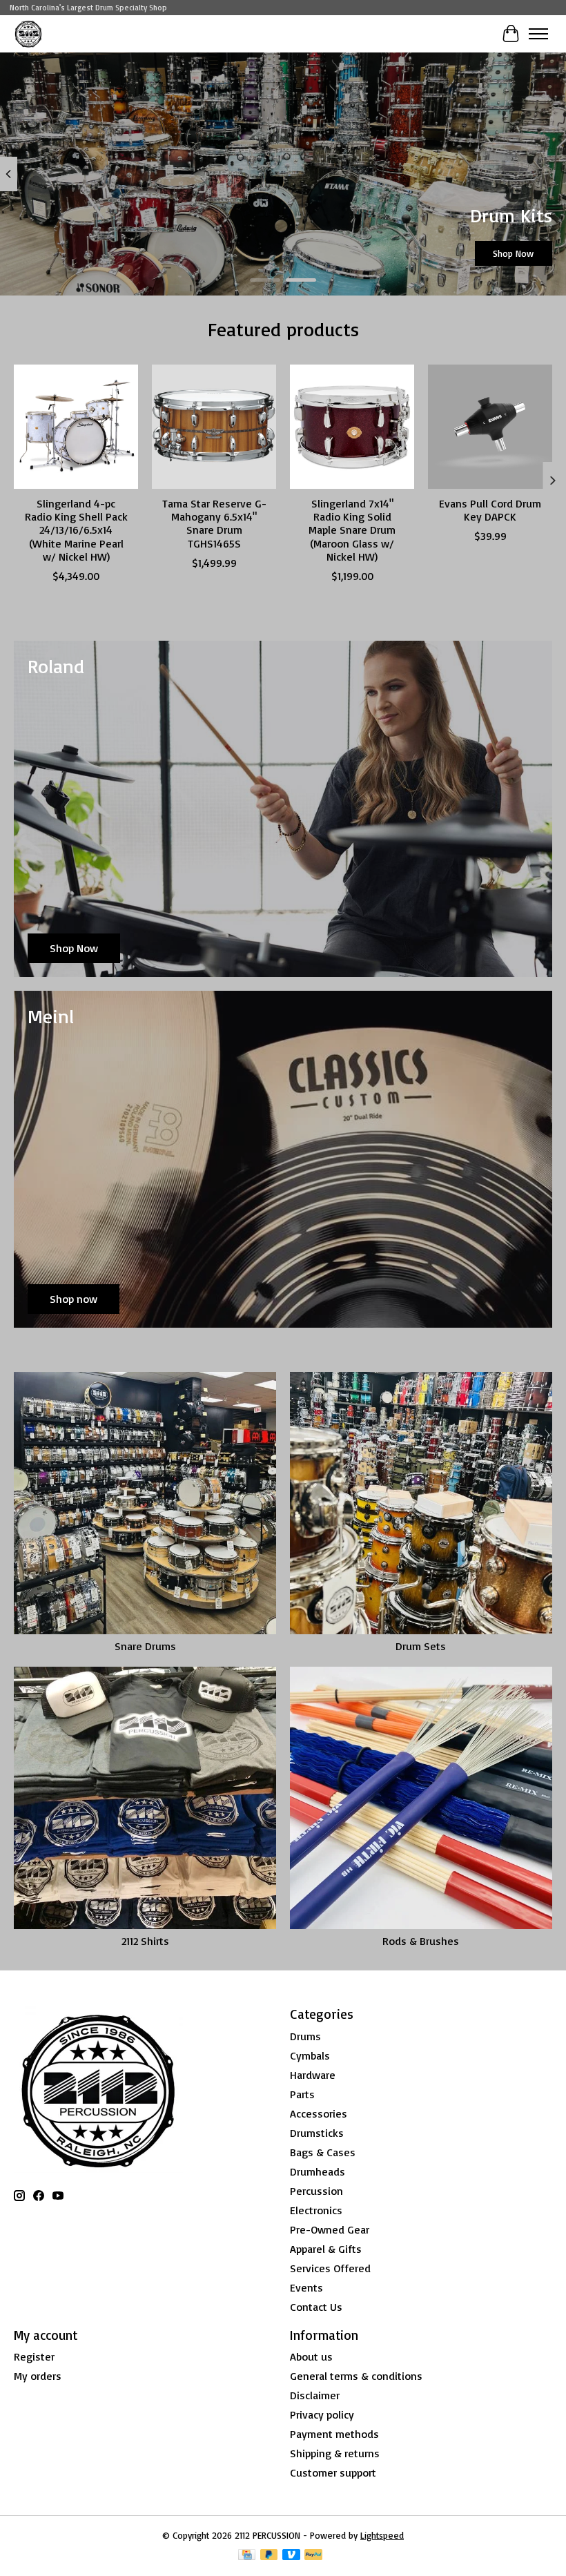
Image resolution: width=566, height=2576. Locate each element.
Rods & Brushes (421, 1941)
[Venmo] (291, 2556)
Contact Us (316, 2307)
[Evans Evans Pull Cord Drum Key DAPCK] (490, 427)
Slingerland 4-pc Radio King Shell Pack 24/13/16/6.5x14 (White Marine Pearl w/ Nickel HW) (76, 530)
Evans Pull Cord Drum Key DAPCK (490, 510)
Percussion (316, 2191)
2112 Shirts (145, 1941)
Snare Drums (145, 1646)
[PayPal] (313, 2556)
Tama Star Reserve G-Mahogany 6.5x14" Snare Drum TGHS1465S (214, 523)
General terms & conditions (356, 2376)
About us (311, 2356)
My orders (38, 2376)
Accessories (319, 2113)
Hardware (313, 2075)
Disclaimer (315, 2395)
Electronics (316, 2210)
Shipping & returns (335, 2453)
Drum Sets (421, 1646)
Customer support (333, 2472)
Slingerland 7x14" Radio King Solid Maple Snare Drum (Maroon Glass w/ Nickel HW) (352, 530)
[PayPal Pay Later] (269, 2556)
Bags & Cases (323, 2152)
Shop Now (513, 253)
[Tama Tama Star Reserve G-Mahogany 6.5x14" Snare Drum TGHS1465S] (214, 427)
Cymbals (310, 2055)
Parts (302, 2094)
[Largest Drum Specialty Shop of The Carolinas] (28, 33)
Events (306, 2287)
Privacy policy (322, 2414)
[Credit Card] (247, 2556)
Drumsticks (317, 2133)
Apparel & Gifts (326, 2249)
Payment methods (334, 2434)
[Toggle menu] (538, 34)
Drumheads (318, 2171)
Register (34, 2356)
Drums (305, 2036)
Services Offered (330, 2268)
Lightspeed (382, 2535)
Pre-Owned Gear (330, 2229)
